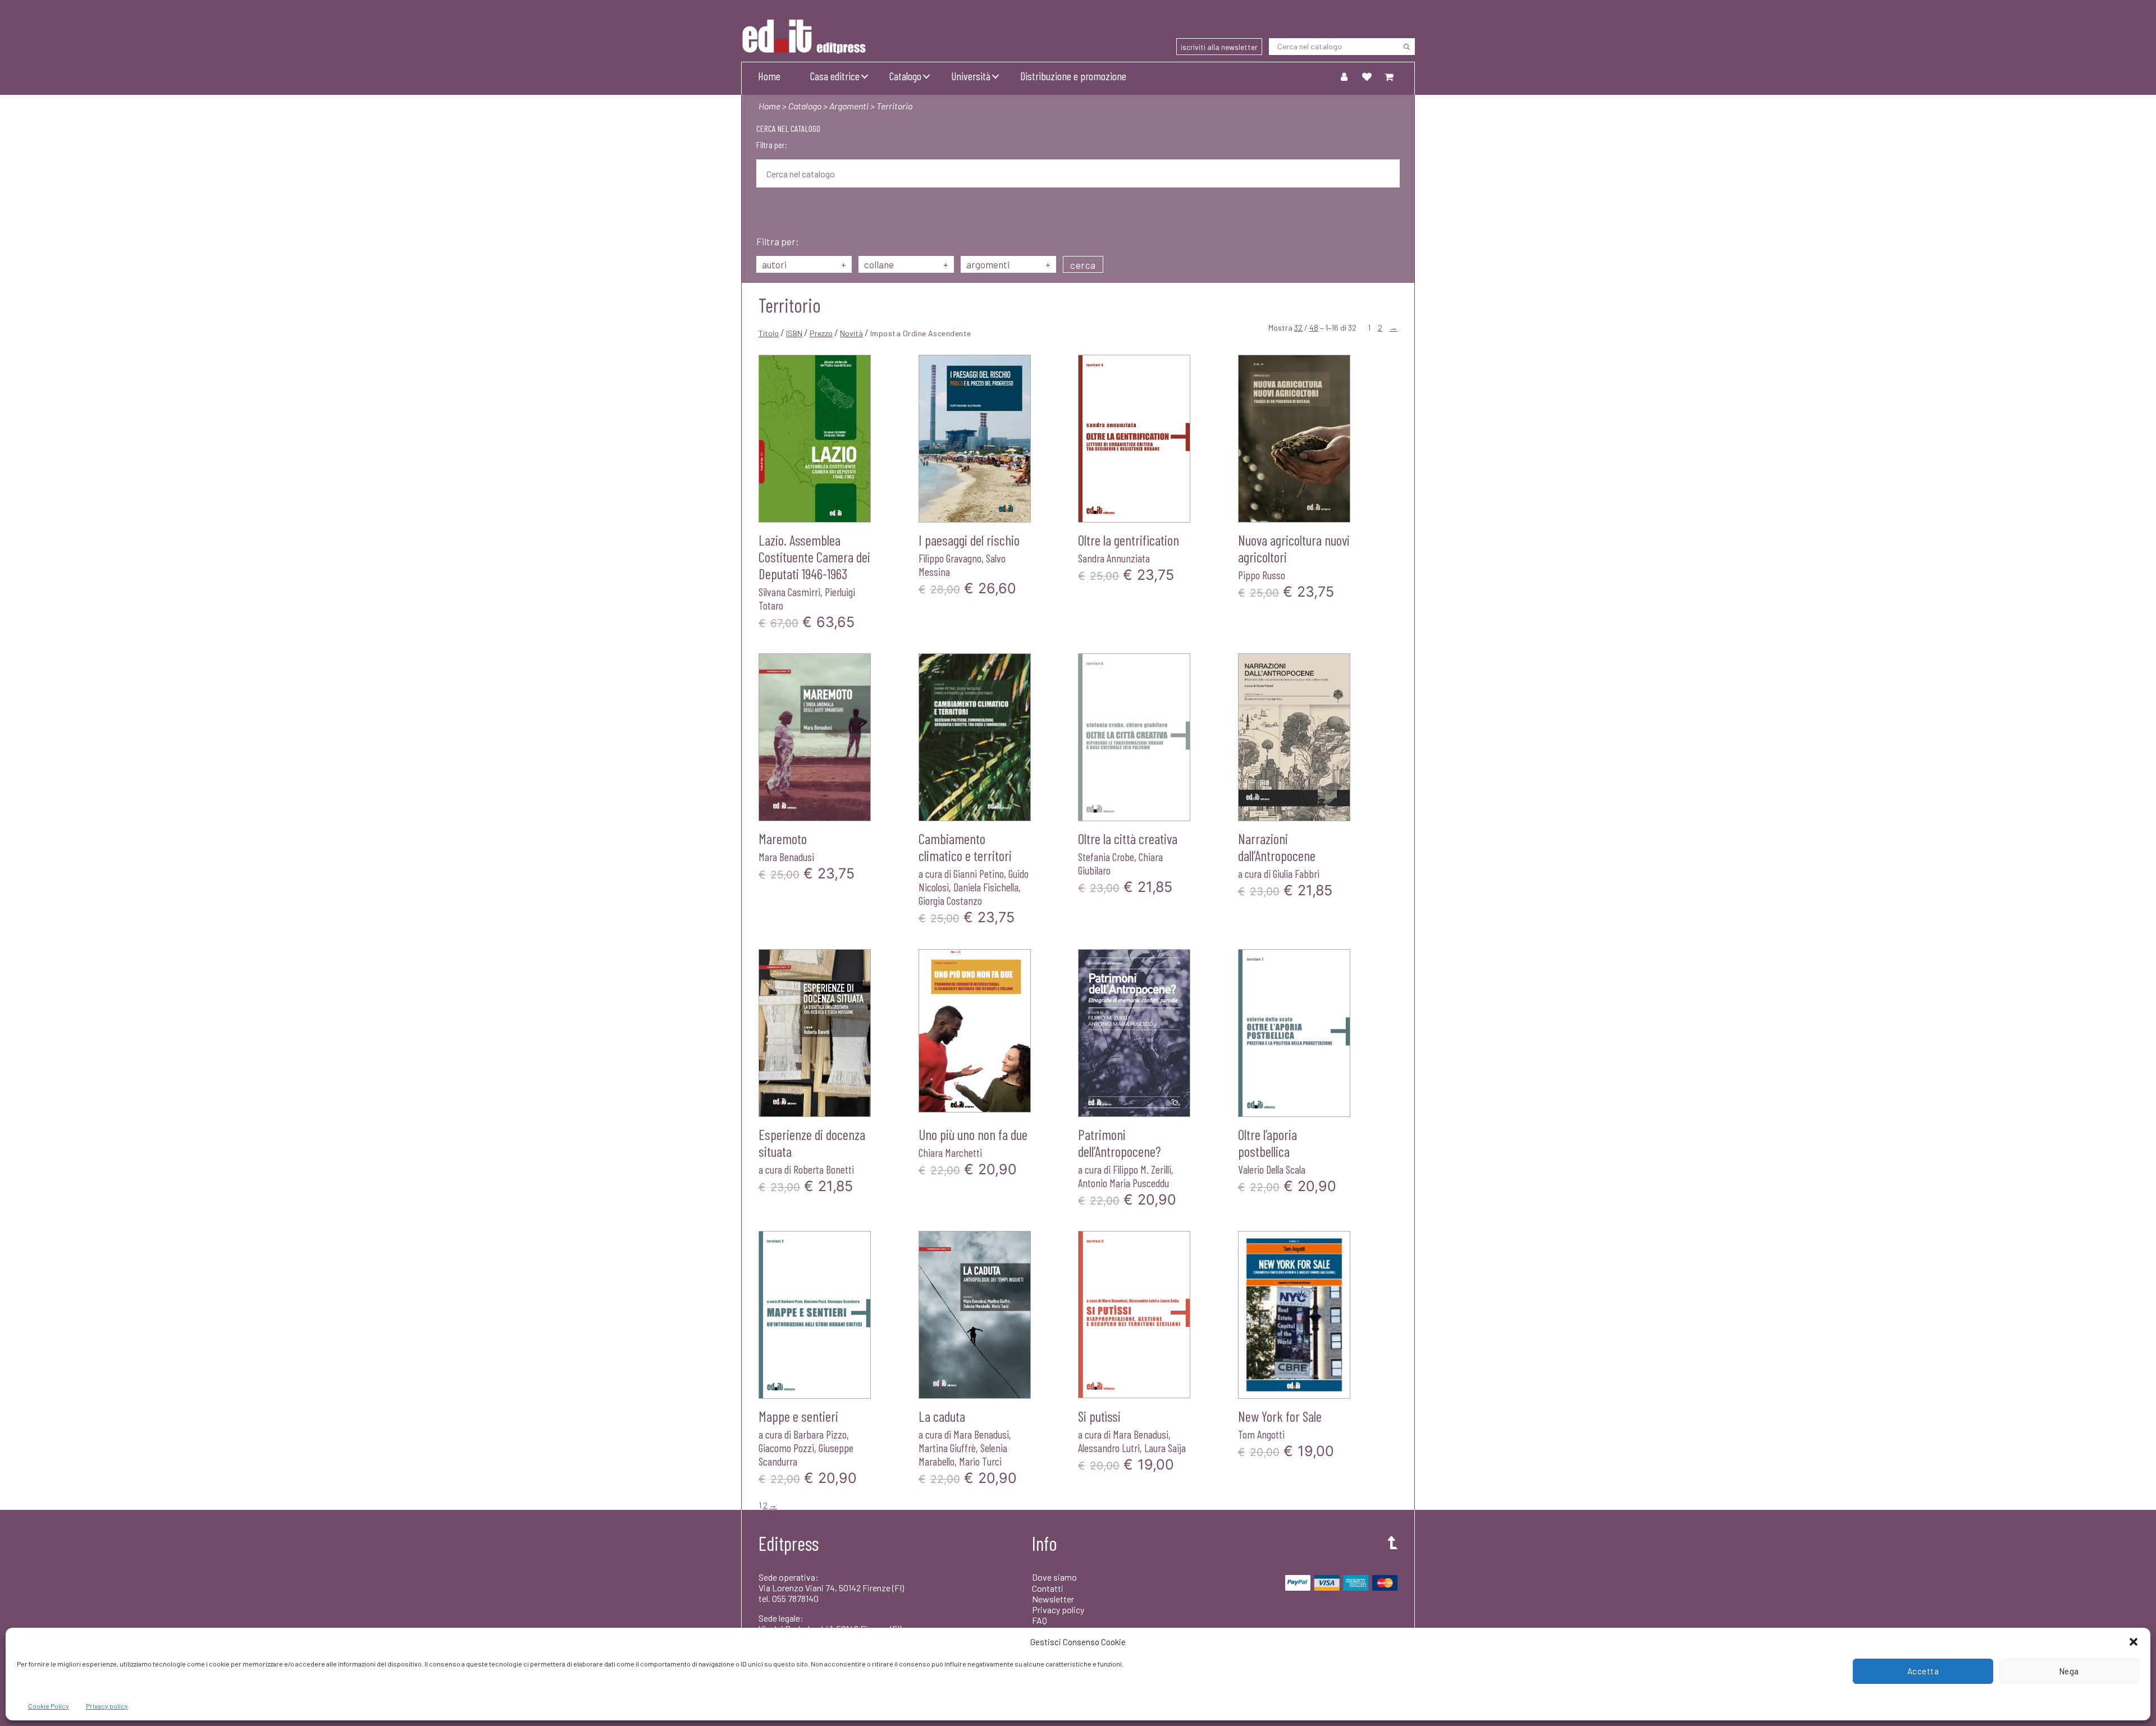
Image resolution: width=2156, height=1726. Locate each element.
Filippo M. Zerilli (1142, 1169)
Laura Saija (1165, 1448)
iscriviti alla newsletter (1219, 47)
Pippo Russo (1262, 575)
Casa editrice (835, 76)
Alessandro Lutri (1109, 1448)
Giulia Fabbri (1296, 873)
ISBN (794, 333)
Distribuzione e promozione (1073, 76)
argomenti (1008, 264)
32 (1298, 328)
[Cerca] (1406, 47)
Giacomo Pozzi (786, 1448)
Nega (2069, 1671)
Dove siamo (1054, 1577)
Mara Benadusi (786, 857)
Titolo (769, 333)
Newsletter (1053, 1599)
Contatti (1048, 1588)
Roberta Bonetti (824, 1169)
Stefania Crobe (1106, 857)
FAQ (1040, 1620)
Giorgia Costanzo (950, 900)
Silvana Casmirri (789, 592)
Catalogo (905, 76)
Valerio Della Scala (1272, 1169)
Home (769, 76)
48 (1314, 328)
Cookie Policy (49, 1706)
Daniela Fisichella (986, 887)
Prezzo (821, 333)
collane (906, 264)
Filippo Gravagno (950, 558)
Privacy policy (107, 1706)
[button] (2134, 1642)
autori (804, 264)
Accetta (1923, 1671)
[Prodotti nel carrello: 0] (1389, 76)
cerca (1083, 265)
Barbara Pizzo (820, 1434)
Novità (851, 333)
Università (971, 76)
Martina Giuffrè (947, 1448)
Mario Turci (980, 1461)
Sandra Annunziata (1114, 558)
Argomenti (849, 106)
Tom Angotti (1261, 1434)
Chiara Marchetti (950, 1152)
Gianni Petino (979, 873)
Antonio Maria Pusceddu (1123, 1183)
